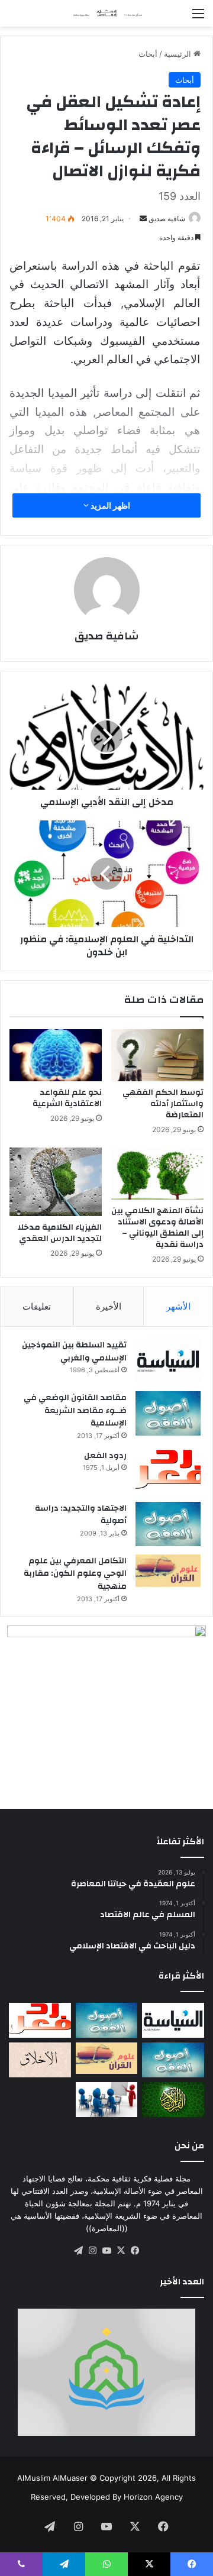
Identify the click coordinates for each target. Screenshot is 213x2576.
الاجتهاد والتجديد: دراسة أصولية (81, 1515)
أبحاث (148, 54)
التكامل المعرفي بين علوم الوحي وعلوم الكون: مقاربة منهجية (75, 1574)
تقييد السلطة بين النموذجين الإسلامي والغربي (74, 1352)
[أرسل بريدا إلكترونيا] (143, 219)
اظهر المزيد (109, 505)
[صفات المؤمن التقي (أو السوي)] (40, 2060)
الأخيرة (109, 1306)
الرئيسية (179, 54)
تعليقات (37, 1306)
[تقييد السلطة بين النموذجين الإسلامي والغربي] (168, 1361)
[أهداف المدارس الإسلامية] (107, 2100)
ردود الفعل (105, 1456)
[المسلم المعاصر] (106, 13)
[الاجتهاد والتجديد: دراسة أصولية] (168, 1524)
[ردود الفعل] (168, 1471)
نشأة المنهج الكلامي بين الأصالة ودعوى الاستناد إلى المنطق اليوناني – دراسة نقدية (157, 1228)
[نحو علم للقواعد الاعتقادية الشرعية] (56, 1055)
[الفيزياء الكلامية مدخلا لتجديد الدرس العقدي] (56, 1182)
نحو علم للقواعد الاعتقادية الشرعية (67, 1098)
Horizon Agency (153, 2497)
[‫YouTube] (106, 2251)
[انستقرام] (92, 2251)
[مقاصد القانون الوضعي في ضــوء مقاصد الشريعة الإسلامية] (168, 1413)
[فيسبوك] (135, 2251)
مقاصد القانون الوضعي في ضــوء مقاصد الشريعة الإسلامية (75, 1410)
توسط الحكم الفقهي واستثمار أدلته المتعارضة (163, 1104)
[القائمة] (198, 17)
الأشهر (178, 1306)
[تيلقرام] (78, 2251)
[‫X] (121, 2251)
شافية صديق (167, 219)
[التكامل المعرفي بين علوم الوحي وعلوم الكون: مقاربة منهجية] (168, 1571)
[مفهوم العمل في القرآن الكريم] (173, 2100)
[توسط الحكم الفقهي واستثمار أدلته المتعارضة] (157, 1055)
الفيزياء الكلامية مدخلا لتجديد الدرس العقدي (60, 1233)
